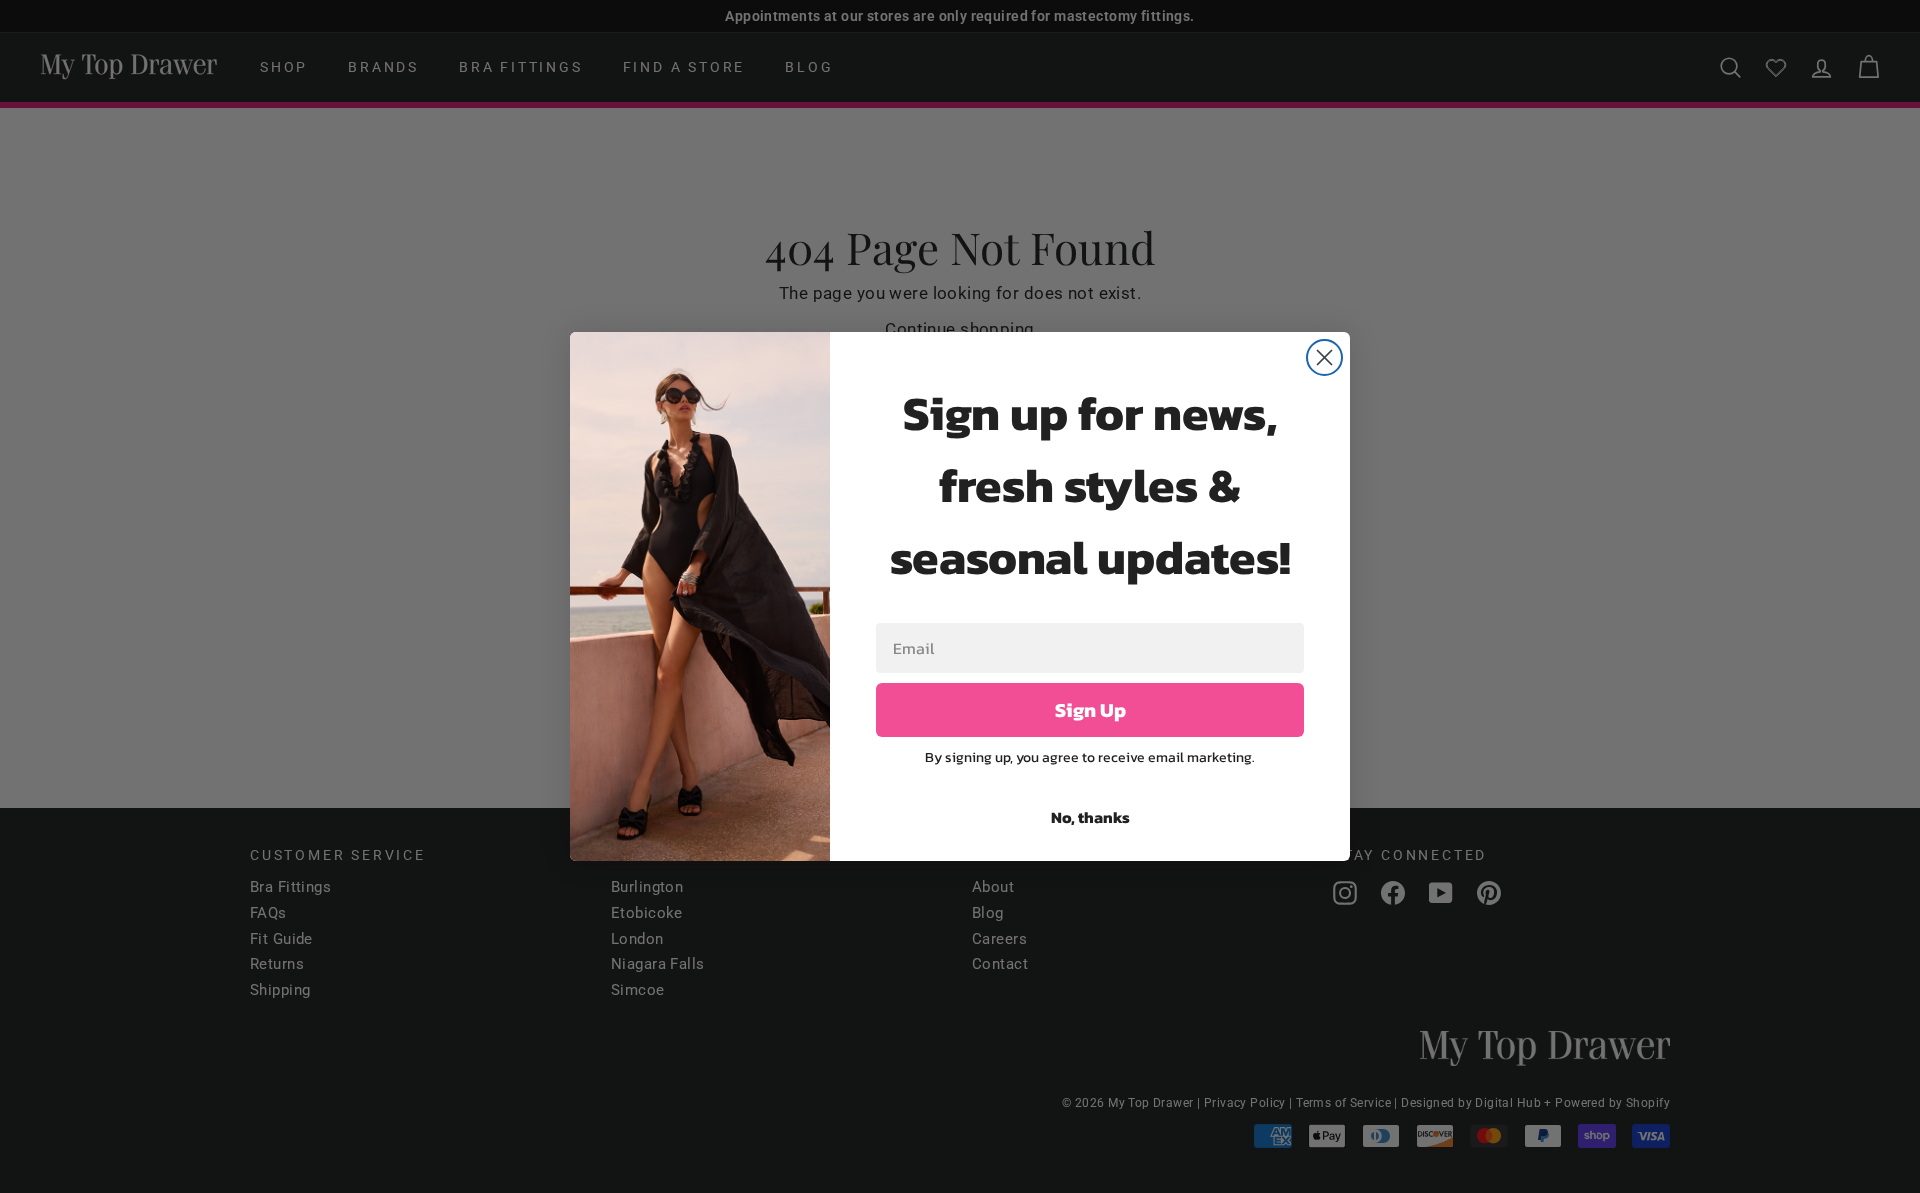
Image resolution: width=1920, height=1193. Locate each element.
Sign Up (1090, 710)
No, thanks (1090, 817)
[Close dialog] (1324, 357)
